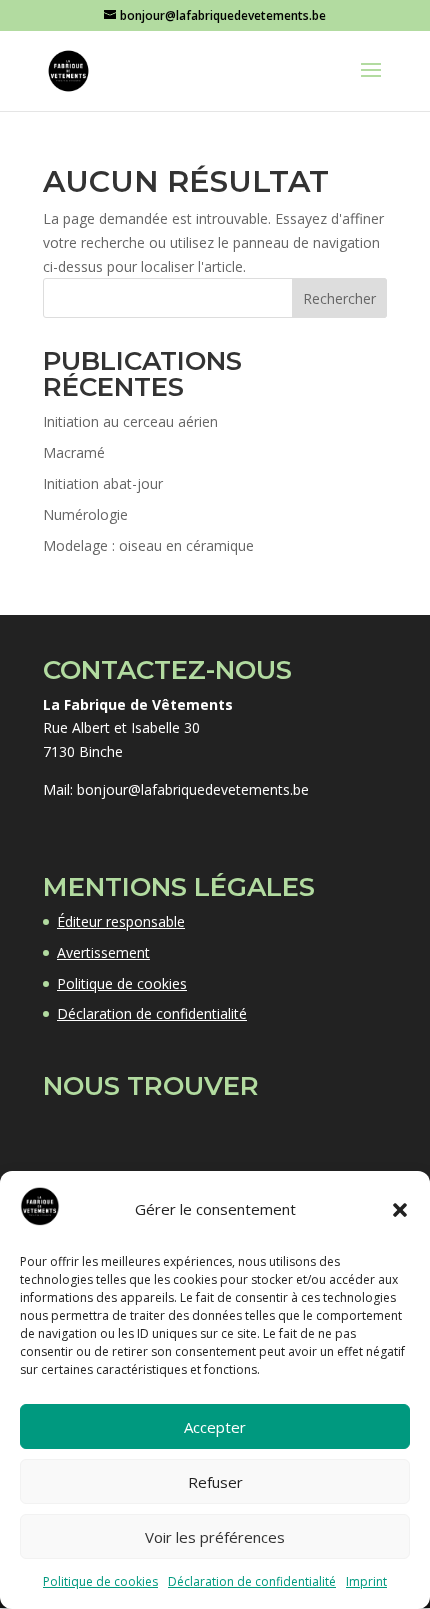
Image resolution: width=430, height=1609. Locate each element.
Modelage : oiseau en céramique (148, 545)
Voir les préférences (215, 1537)
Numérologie (85, 514)
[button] (400, 1210)
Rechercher (339, 298)
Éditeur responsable (121, 921)
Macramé (74, 452)
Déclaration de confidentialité (252, 1581)
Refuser (215, 1482)
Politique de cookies (100, 1581)
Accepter (215, 1427)
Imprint (366, 1581)
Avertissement (103, 952)
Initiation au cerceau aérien (130, 421)
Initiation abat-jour (103, 483)
